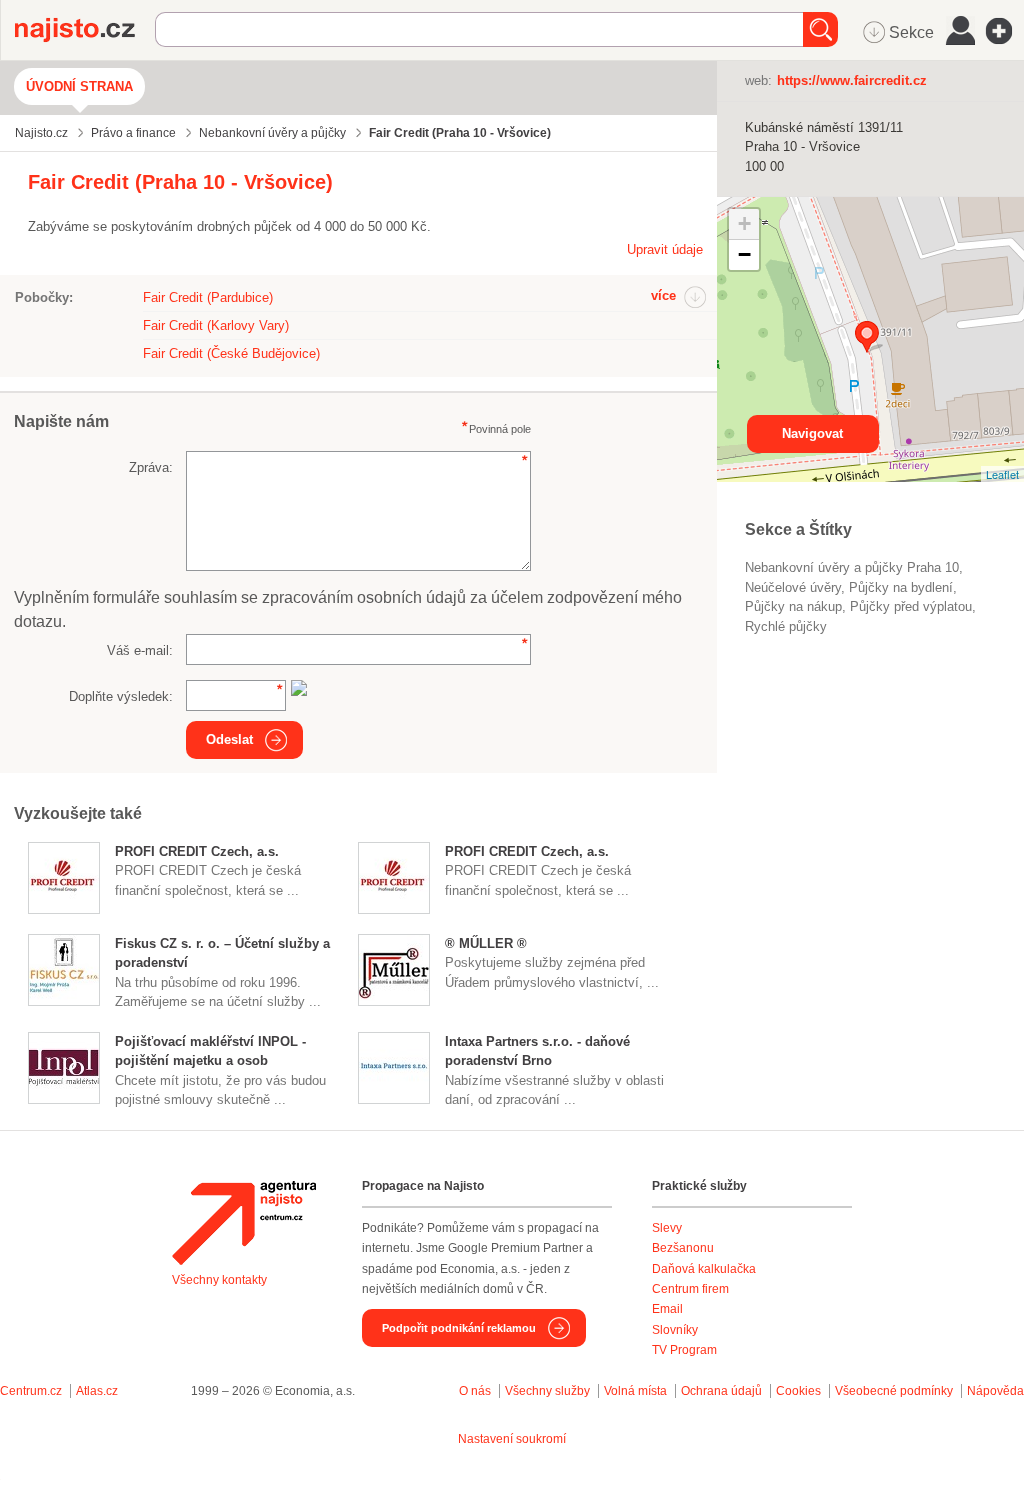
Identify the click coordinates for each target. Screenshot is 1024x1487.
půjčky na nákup (793, 606)
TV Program (684, 1350)
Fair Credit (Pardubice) (208, 297)
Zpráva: (151, 467)
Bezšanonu (683, 1248)
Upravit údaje (665, 249)
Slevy (667, 1228)
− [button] (744, 254)
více (663, 295)
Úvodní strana (79, 86)
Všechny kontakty (219, 1280)
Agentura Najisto (244, 1223)
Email (667, 1309)
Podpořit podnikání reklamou (459, 1328)
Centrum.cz (31, 1391)
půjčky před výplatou (911, 606)
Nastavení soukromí (512, 1439)
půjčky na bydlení (901, 587)
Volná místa (635, 1391)
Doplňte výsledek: (121, 696)
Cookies (798, 1391)
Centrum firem (690, 1289)
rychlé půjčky (786, 626)
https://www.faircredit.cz (852, 80)
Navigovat (812, 433)
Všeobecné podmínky (894, 1391)
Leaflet (1002, 474)
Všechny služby (549, 1391)
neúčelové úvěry (793, 587)
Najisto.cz (85, 30)
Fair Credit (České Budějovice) (231, 353)
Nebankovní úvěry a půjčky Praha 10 (852, 567)
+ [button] (744, 223)
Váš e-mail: (140, 650)
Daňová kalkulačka (704, 1269)
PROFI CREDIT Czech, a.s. (197, 851)
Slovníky (675, 1330)
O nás (475, 1391)
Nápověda (995, 1391)
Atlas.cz (97, 1391)
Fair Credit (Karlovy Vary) (216, 325)
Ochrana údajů (721, 1391)
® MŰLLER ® (486, 943)
